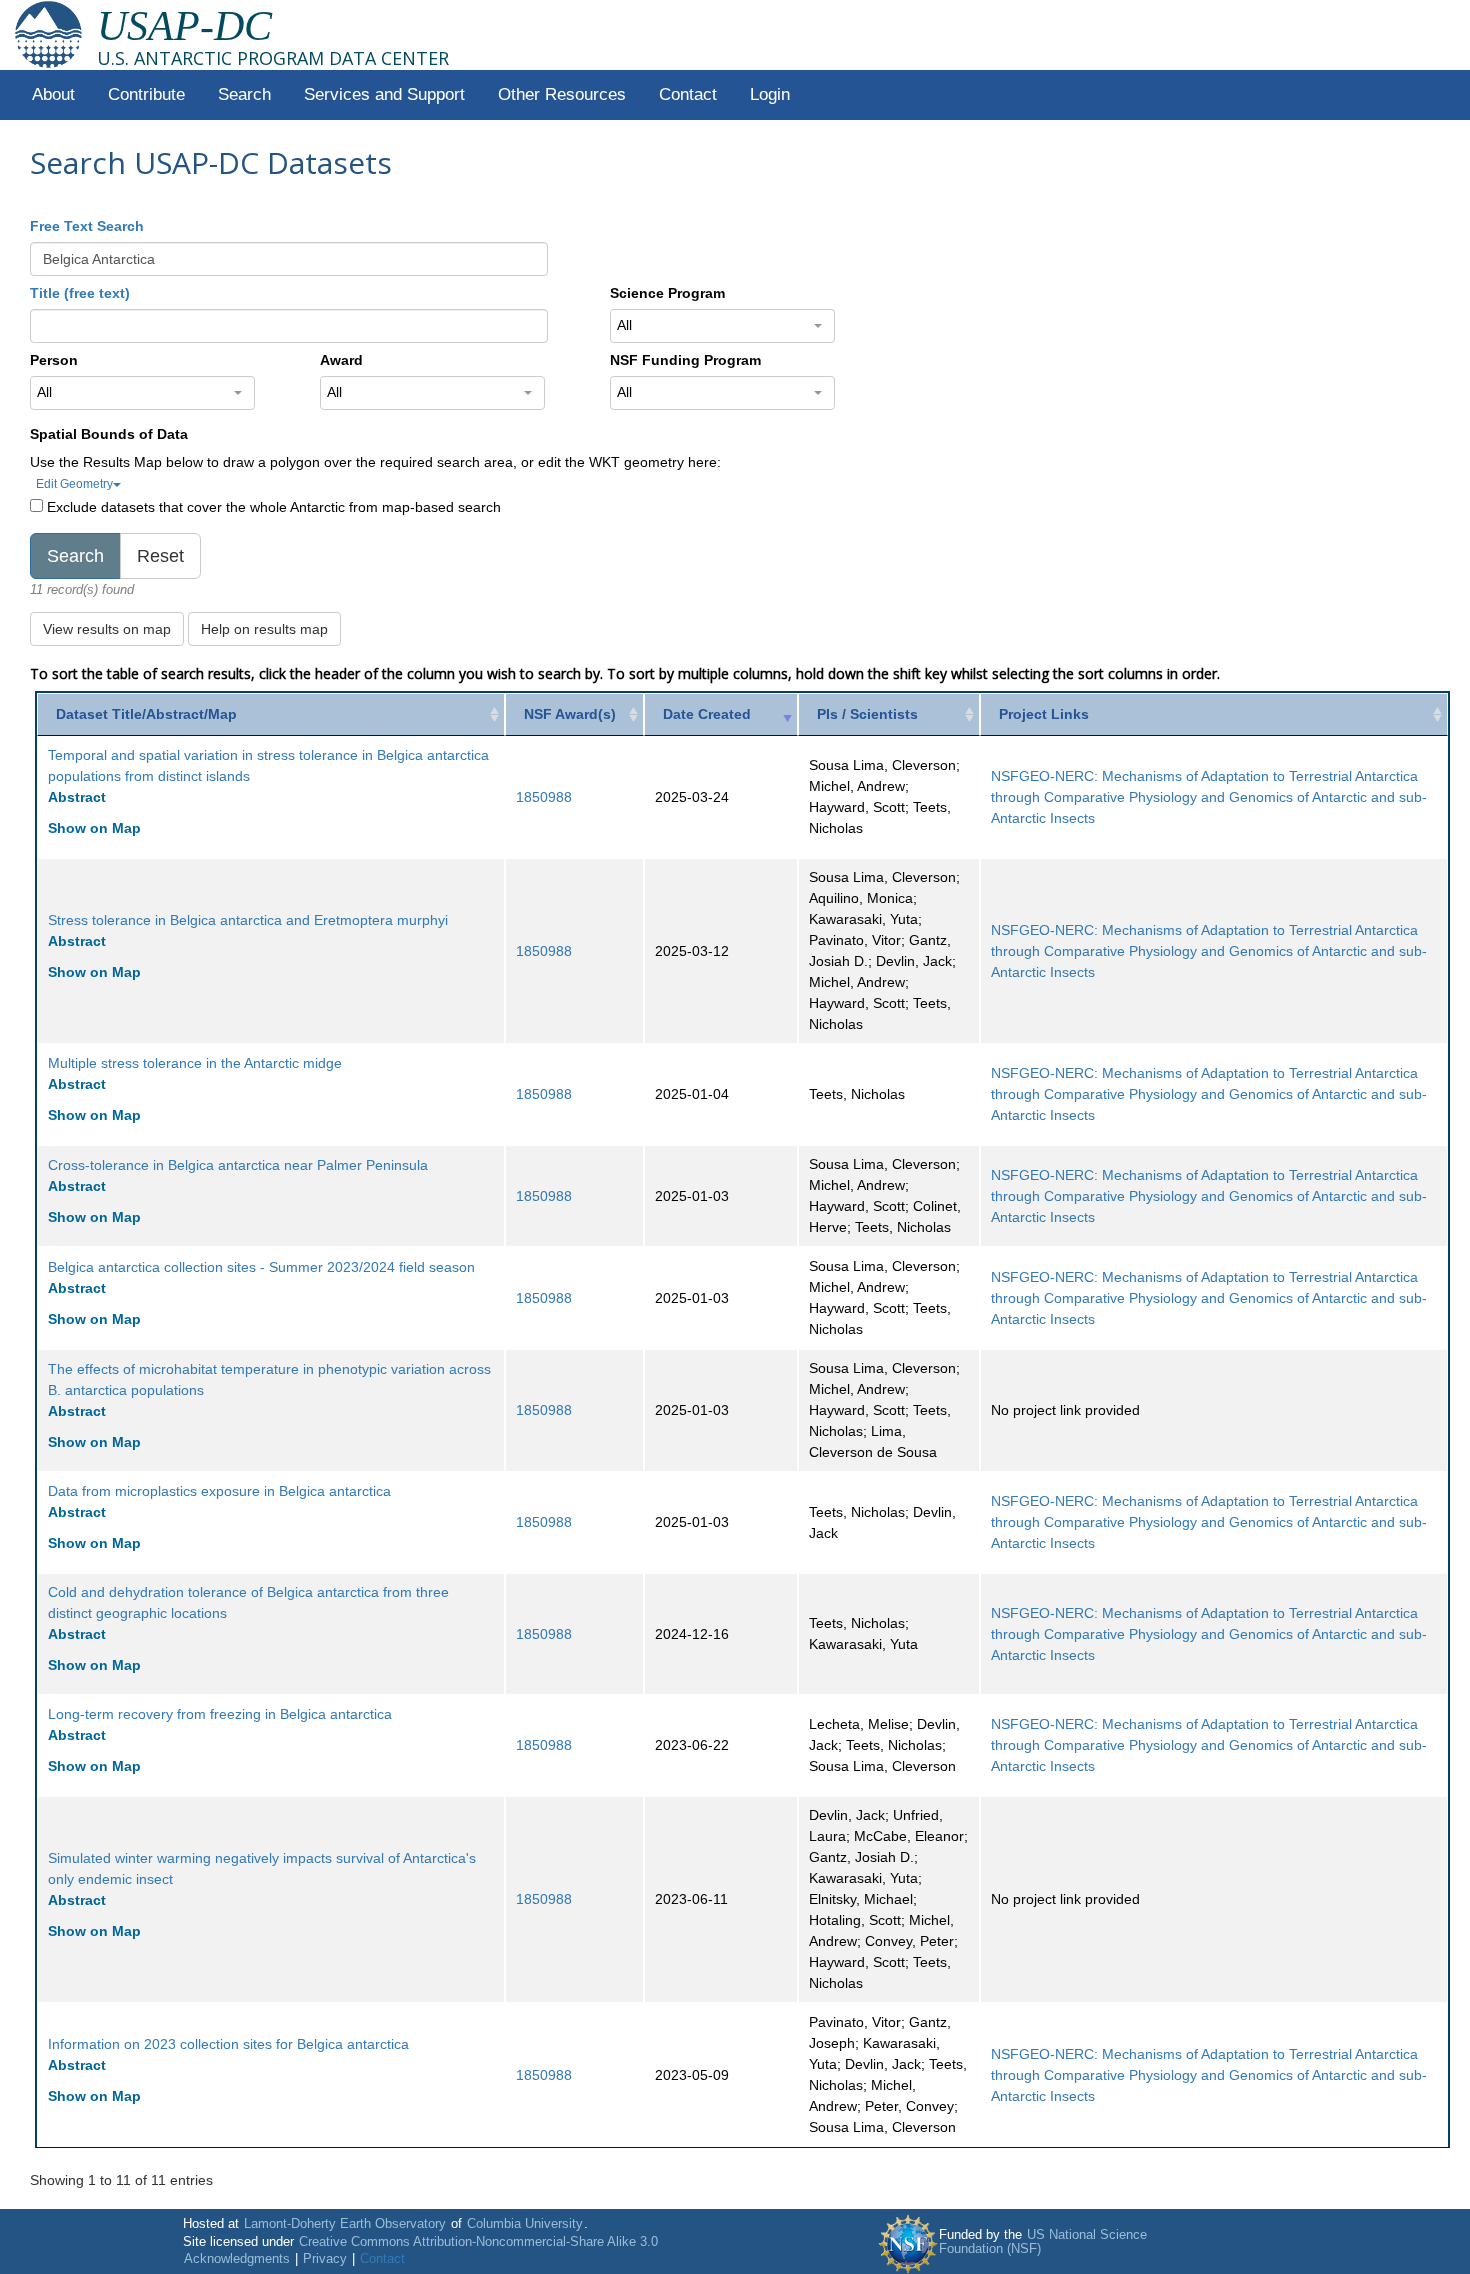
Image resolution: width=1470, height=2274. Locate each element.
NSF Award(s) (570, 714)
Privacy (325, 2259)
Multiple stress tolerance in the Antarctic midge (195, 1063)
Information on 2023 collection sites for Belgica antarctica (228, 2044)
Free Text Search (87, 226)
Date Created (707, 714)
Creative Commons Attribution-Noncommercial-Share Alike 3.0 (478, 2242)
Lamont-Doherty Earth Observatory (345, 2224)
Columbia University (525, 2224)
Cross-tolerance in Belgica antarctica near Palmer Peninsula (238, 1165)
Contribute (146, 94)
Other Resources (562, 94)
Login (770, 94)
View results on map (107, 629)
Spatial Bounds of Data (109, 434)
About (53, 94)
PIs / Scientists (867, 714)
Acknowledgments (237, 2259)
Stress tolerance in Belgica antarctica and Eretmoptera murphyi (248, 920)
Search (244, 94)
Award (341, 360)
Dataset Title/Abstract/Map (146, 714)
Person (54, 360)
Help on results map (264, 629)
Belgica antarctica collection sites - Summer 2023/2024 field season (261, 1267)
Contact (688, 94)
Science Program (667, 293)
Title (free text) (80, 293)
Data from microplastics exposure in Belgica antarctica (219, 1491)
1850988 (544, 797)
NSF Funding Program (685, 360)
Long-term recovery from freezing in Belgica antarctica (220, 1714)
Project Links (1044, 714)
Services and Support (384, 94)
